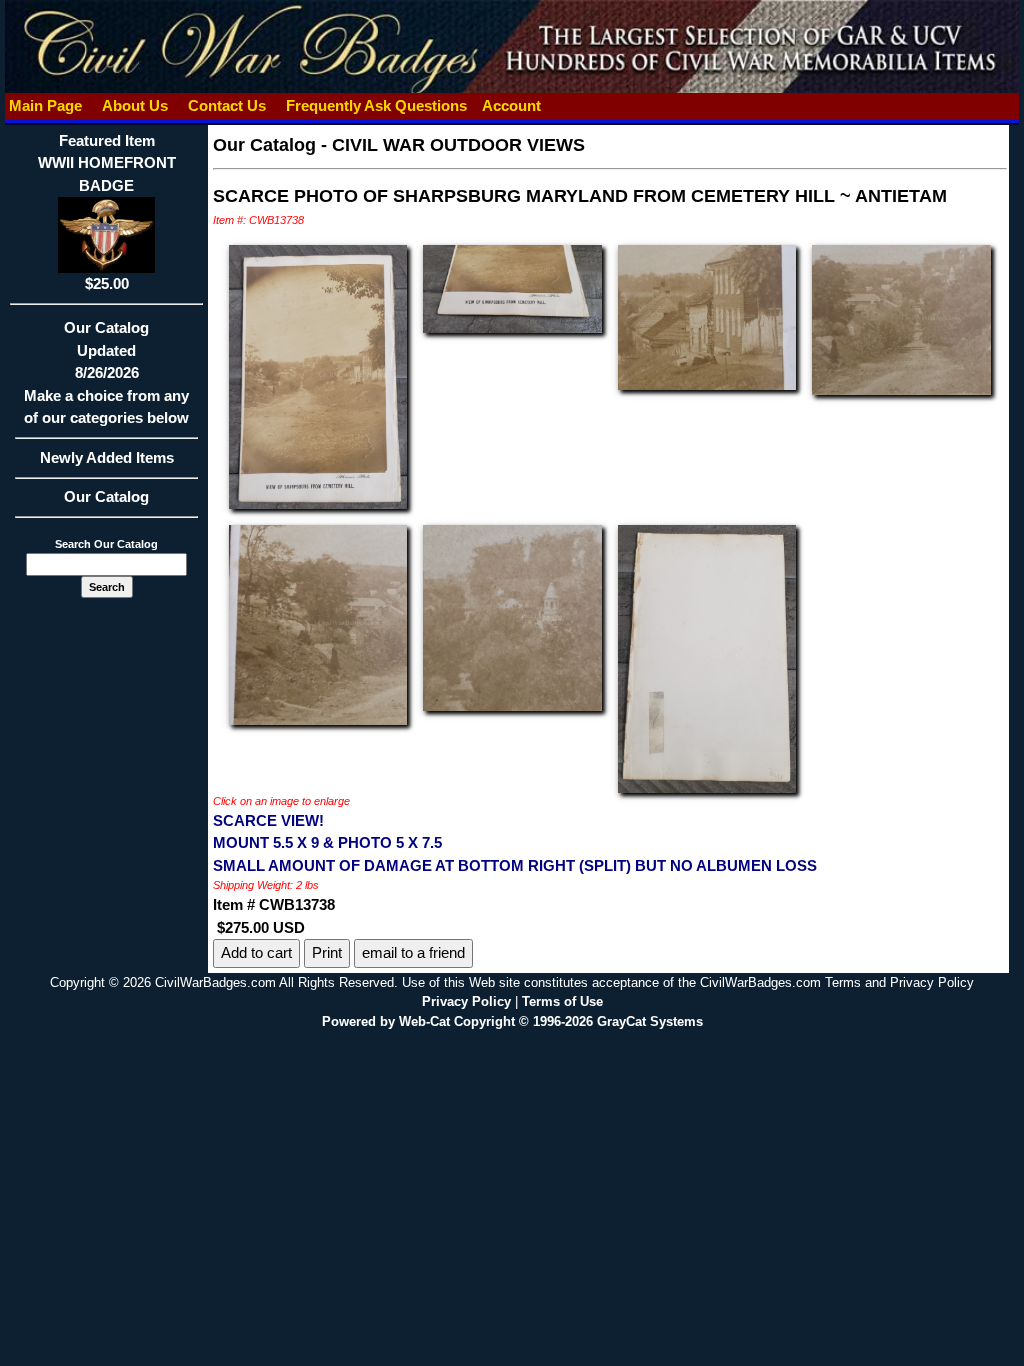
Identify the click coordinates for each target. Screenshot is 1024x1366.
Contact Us (227, 105)
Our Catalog (106, 496)
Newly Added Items (107, 457)
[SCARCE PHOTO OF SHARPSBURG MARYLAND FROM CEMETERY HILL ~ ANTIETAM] (318, 375)
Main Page (45, 105)
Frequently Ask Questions (376, 105)
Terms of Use (562, 1001)
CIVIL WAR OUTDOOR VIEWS (458, 145)
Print (327, 952)
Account (511, 105)
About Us (135, 105)
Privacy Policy (466, 1001)
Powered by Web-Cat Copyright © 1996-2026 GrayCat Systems (512, 1021)
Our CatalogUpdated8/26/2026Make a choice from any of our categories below (106, 372)
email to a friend (413, 952)
